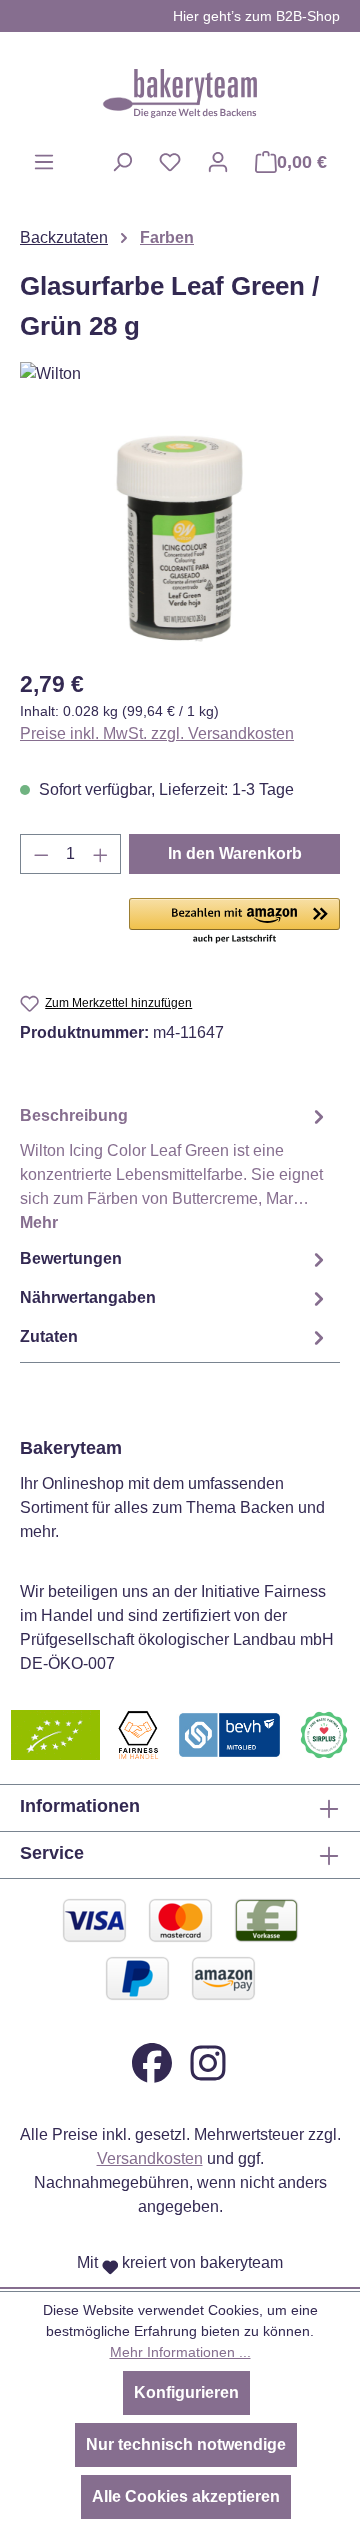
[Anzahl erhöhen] (101, 854)
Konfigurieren (186, 2392)
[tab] (175, 1168)
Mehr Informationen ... (180, 2352)
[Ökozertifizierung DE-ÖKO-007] (55, 1733)
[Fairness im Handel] (138, 1733)
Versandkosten (150, 2158)
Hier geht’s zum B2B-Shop (256, 16)
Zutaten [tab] (49, 1336)
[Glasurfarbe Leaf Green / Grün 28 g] (179, 538)
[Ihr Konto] (218, 162)
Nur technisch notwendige (186, 2444)
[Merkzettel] (170, 162)
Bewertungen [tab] (71, 1258)
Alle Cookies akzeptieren (186, 2496)
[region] (180, 538)
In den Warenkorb (235, 853)
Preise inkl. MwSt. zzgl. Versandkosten (157, 733)
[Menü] (44, 162)
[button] (234, 922)
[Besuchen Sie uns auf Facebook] (152, 2061)
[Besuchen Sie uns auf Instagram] (208, 2061)
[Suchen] (122, 162)
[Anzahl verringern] (41, 854)
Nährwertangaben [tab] (88, 1297)
